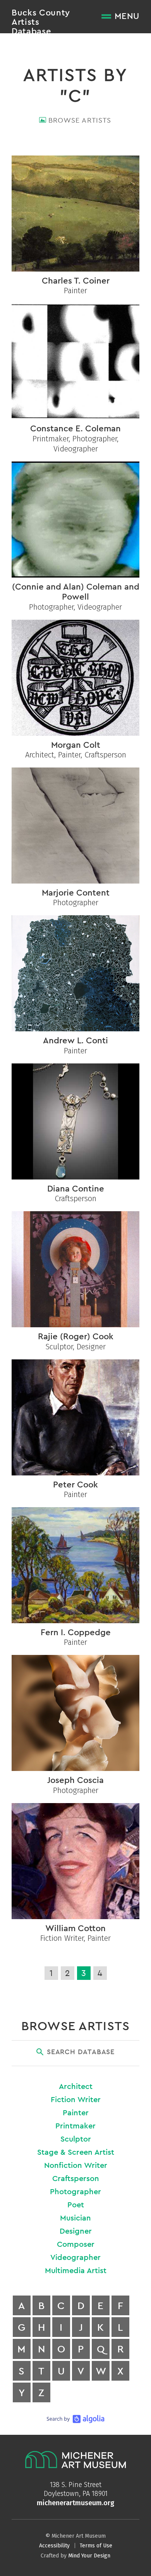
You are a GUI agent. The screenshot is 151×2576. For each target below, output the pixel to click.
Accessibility (54, 2546)
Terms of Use (96, 2546)
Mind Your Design (89, 2556)
